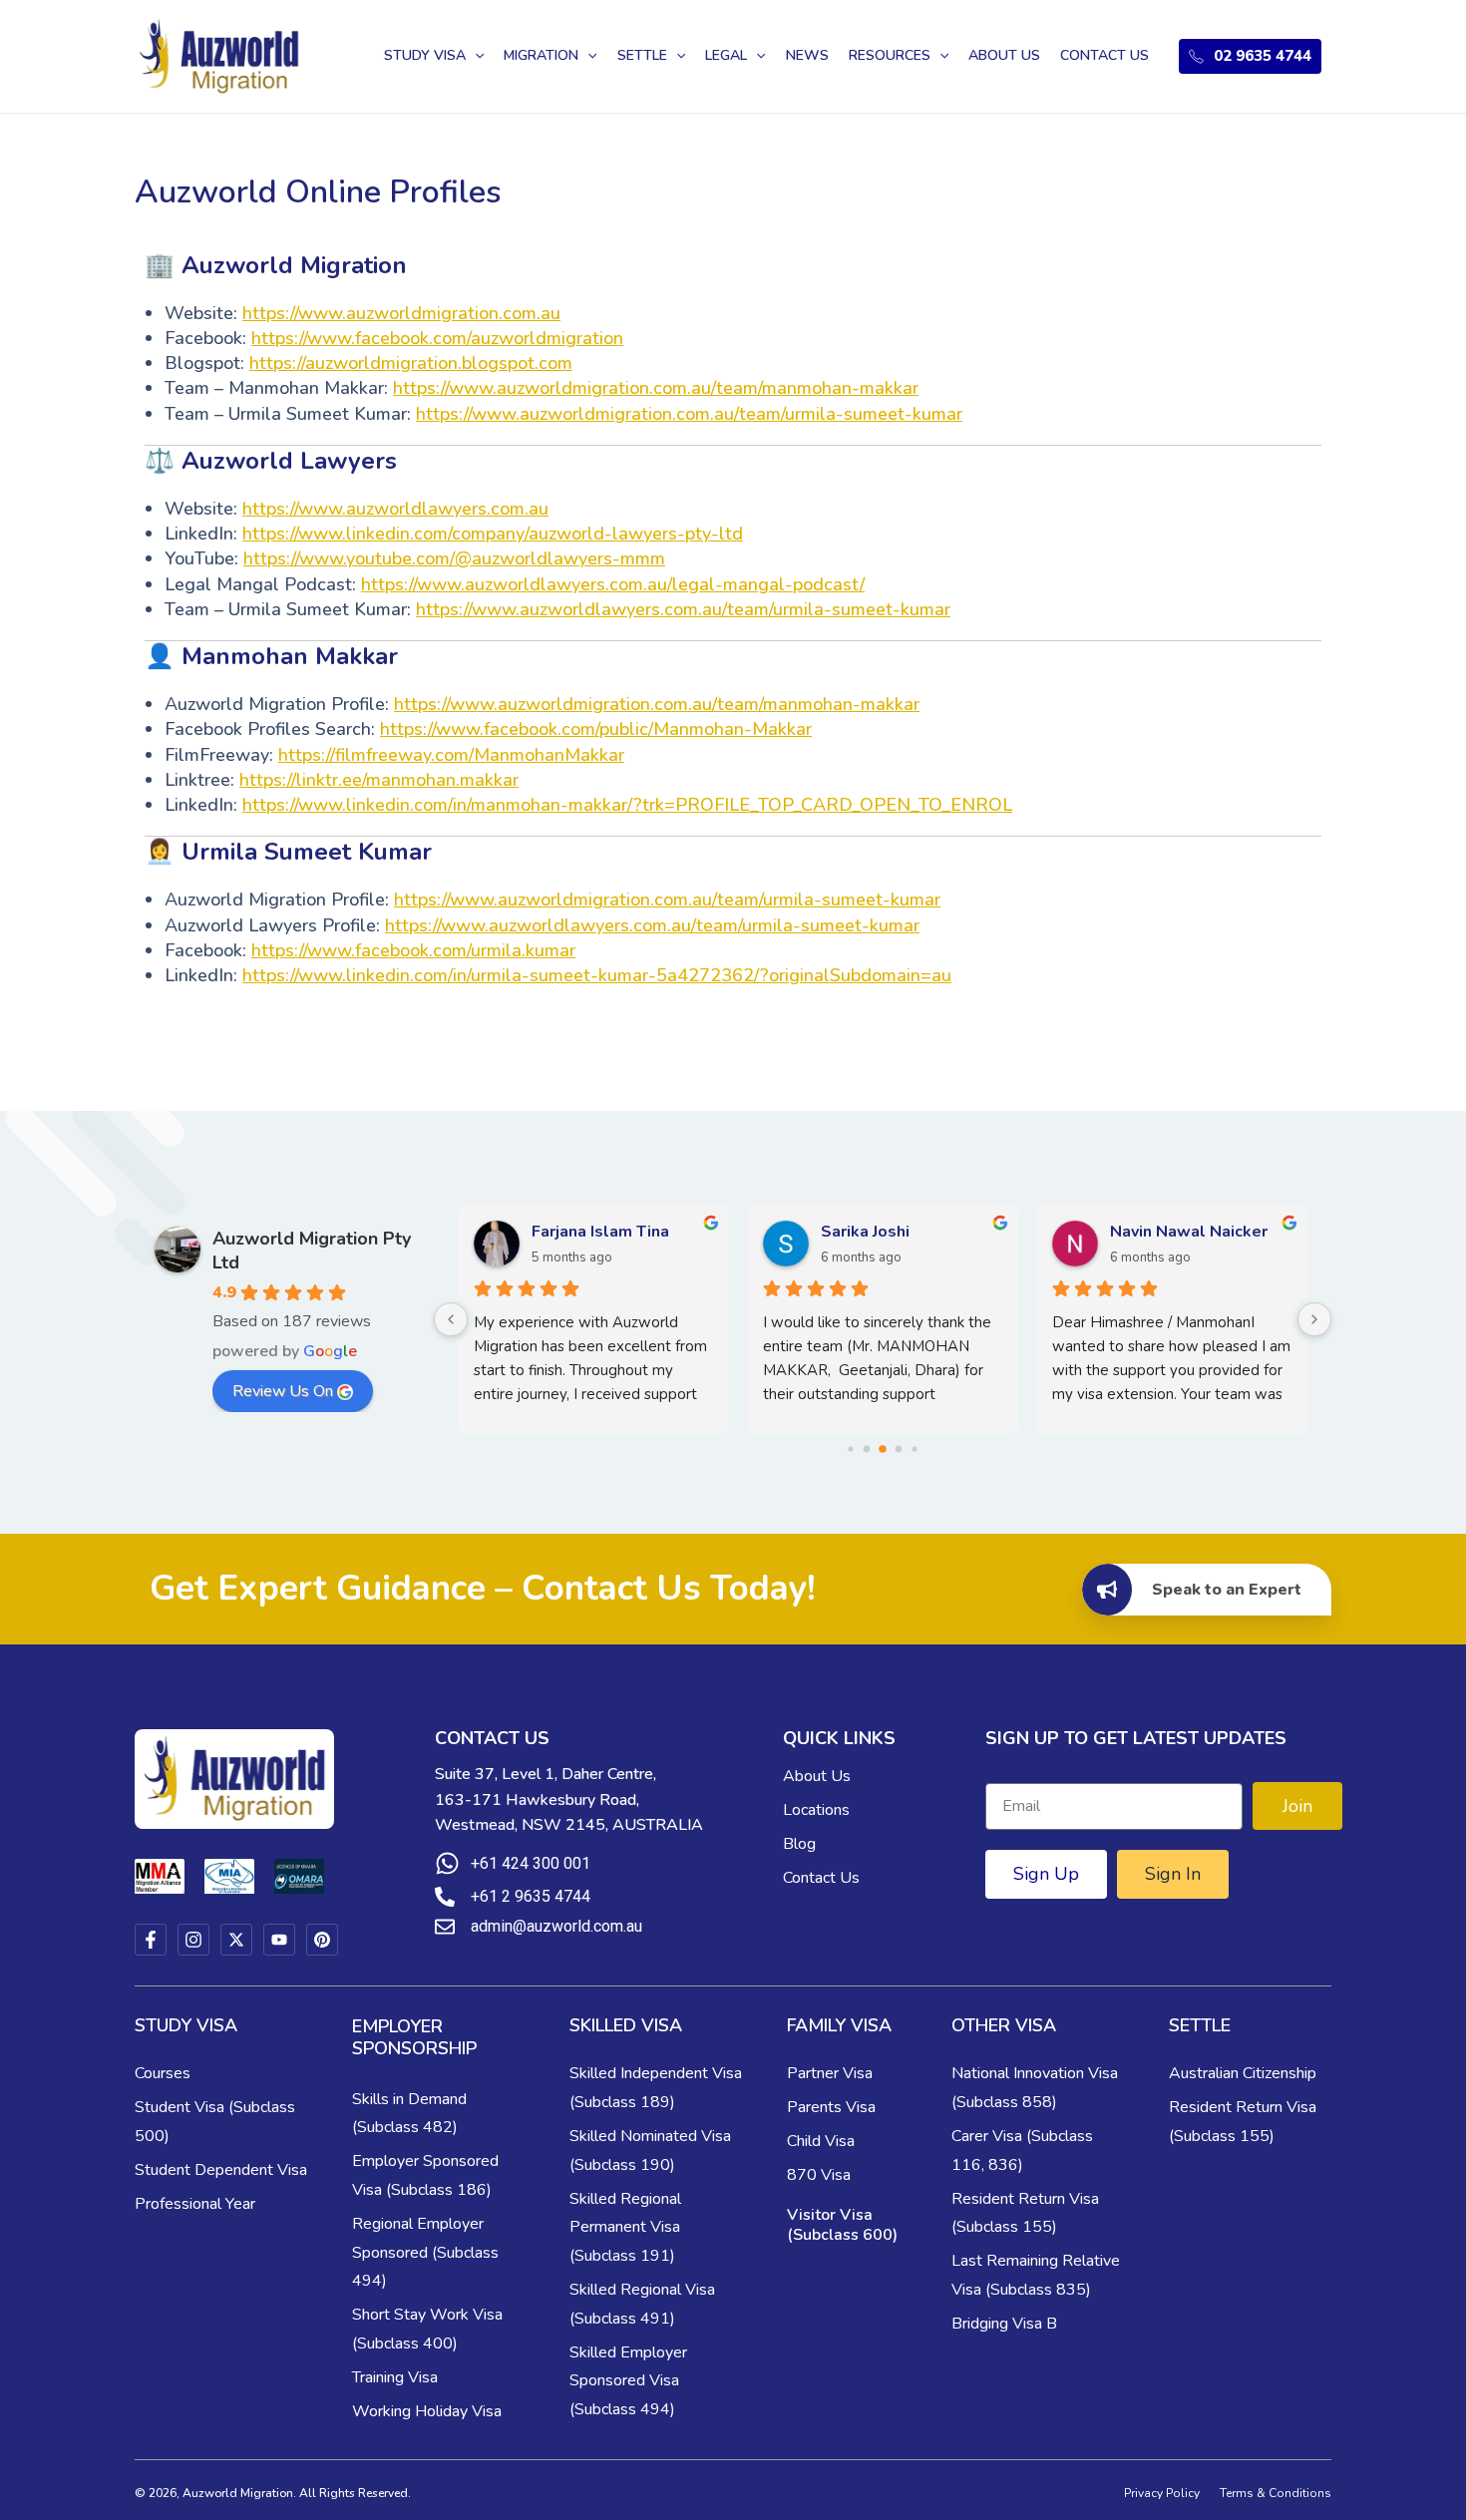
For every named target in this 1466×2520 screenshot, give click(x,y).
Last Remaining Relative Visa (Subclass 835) (1036, 2275)
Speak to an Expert (1227, 1590)
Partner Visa (830, 2073)
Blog (799, 1844)
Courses (163, 2073)
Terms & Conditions (1276, 2493)
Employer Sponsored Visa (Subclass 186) (425, 2175)
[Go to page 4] (914, 1448)
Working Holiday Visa (427, 2411)
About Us (817, 1776)
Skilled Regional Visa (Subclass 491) (642, 2304)
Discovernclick (587, 1232)
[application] (475, 56)
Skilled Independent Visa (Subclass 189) (656, 2088)
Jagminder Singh (883, 1232)
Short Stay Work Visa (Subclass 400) (427, 2329)
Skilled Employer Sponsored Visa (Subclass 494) (628, 2381)
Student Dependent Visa (221, 2170)
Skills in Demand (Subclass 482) (409, 2114)
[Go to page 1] (867, 1448)
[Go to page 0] (850, 1448)
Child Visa (821, 2141)
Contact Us (821, 1878)
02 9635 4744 (1263, 56)
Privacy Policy (1162, 2493)
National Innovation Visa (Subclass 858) (1035, 2088)
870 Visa (819, 2175)
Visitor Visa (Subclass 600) (842, 2225)
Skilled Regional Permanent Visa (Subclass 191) (625, 2228)
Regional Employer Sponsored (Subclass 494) (425, 2253)
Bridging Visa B (1004, 2324)
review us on (283, 1391)
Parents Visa (831, 2107)
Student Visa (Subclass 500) (215, 2122)
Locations (816, 1810)
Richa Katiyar (1159, 1232)
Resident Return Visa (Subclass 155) (1025, 2213)
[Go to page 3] (899, 1448)
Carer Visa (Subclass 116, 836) (1022, 2151)
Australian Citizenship (1243, 2073)
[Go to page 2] (883, 1449)
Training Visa (395, 2377)
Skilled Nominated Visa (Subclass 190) (650, 2151)
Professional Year (195, 2204)
